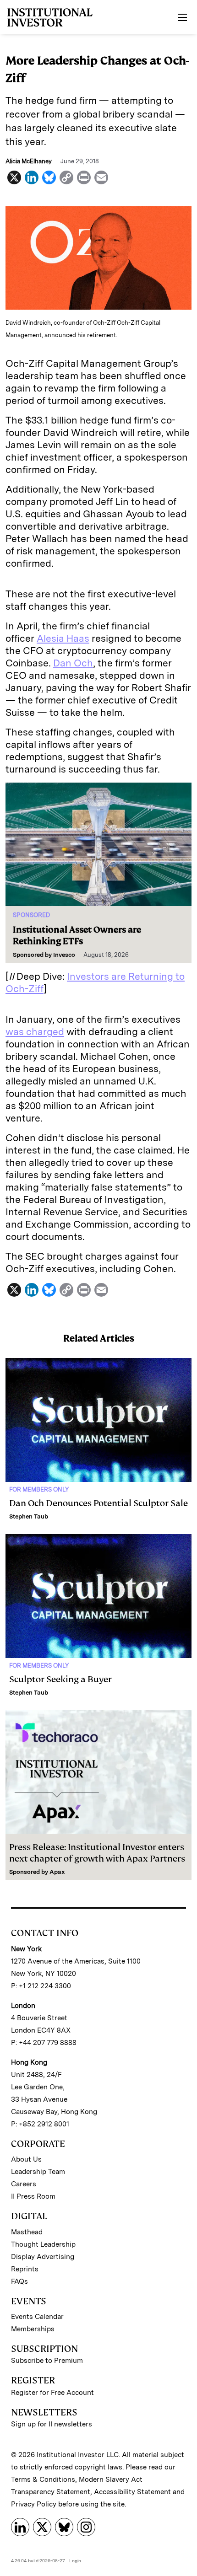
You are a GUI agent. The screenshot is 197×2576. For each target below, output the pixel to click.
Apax (57, 1872)
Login (75, 2560)
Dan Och (73, 663)
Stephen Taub (29, 1516)
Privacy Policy (34, 2504)
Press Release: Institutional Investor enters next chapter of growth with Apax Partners (97, 1853)
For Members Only (39, 1489)
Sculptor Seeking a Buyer (60, 1679)
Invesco (64, 955)
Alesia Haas (63, 638)
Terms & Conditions (43, 2479)
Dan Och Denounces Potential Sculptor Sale (98, 1503)
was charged (35, 1032)
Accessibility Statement (132, 2492)
